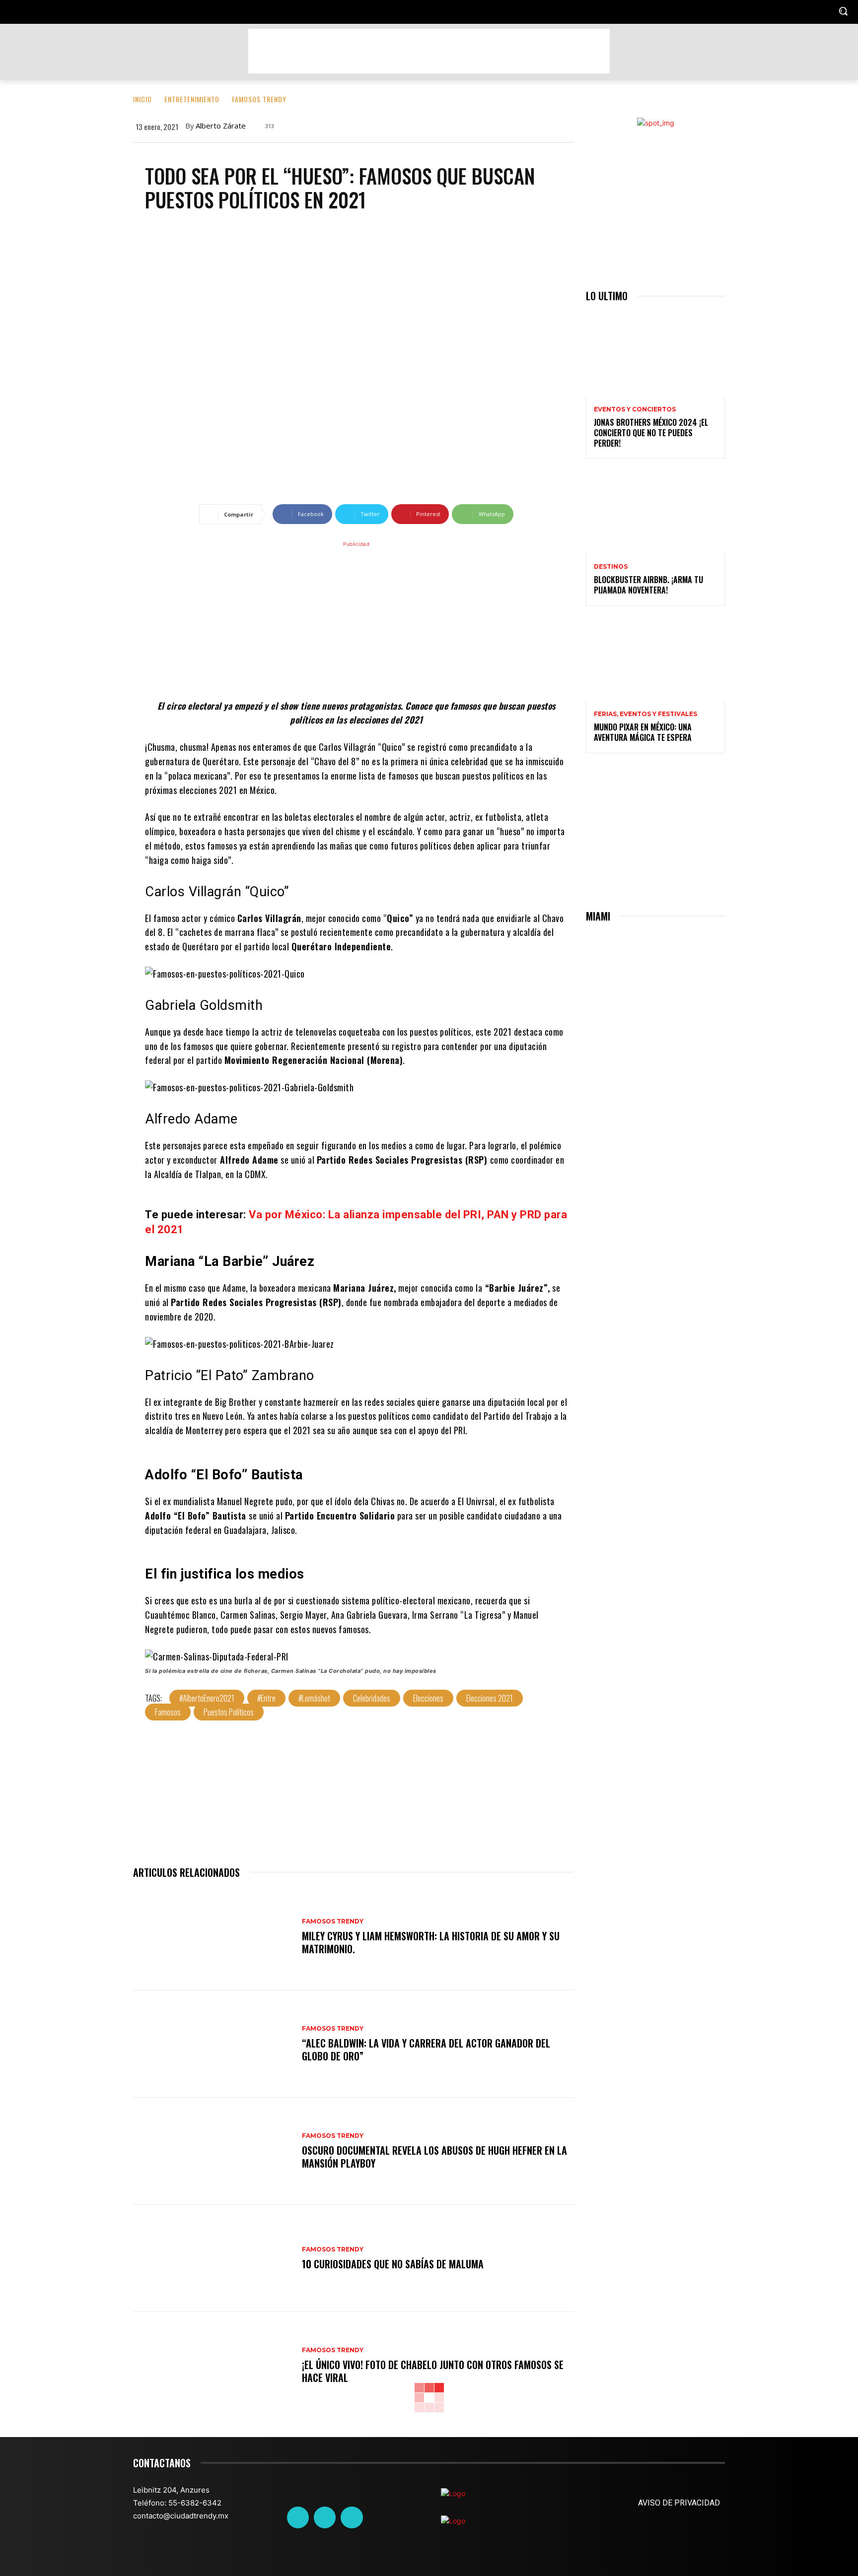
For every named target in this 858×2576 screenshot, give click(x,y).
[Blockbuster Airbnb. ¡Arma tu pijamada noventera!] (655, 512)
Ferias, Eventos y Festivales (645, 714)
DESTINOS (611, 567)
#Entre (266, 1698)
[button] (843, 11)
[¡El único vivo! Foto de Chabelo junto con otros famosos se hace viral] (213, 2366)
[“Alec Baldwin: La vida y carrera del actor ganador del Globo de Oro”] (213, 2044)
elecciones (428, 1698)
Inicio (143, 99)
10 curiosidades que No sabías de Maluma (393, 2264)
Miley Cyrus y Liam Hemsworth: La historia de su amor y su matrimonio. (431, 1942)
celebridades (372, 1698)
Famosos (168, 1712)
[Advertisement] (429, 51)
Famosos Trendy (259, 99)
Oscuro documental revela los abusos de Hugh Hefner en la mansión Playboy (434, 2157)
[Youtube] (352, 2517)
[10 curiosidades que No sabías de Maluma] (213, 2258)
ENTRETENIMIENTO (192, 99)
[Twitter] (325, 2517)
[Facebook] (298, 2517)
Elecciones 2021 (490, 1698)
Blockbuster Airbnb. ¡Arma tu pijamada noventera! (648, 585)
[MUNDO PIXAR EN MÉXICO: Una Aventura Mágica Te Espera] (655, 660)
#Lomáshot (314, 1698)
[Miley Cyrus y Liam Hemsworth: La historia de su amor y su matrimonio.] (213, 1937)
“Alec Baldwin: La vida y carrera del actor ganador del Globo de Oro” (426, 2049)
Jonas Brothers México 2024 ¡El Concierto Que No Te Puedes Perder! (651, 433)
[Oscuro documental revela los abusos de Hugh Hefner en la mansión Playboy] (213, 2151)
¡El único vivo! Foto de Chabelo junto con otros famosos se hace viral (433, 2371)
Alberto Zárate (221, 126)
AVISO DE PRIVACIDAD (679, 2503)
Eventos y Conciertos (635, 409)
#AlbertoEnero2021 (207, 1698)
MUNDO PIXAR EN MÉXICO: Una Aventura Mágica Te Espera (643, 732)
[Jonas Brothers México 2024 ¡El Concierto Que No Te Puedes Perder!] (655, 355)
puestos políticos (229, 1712)
